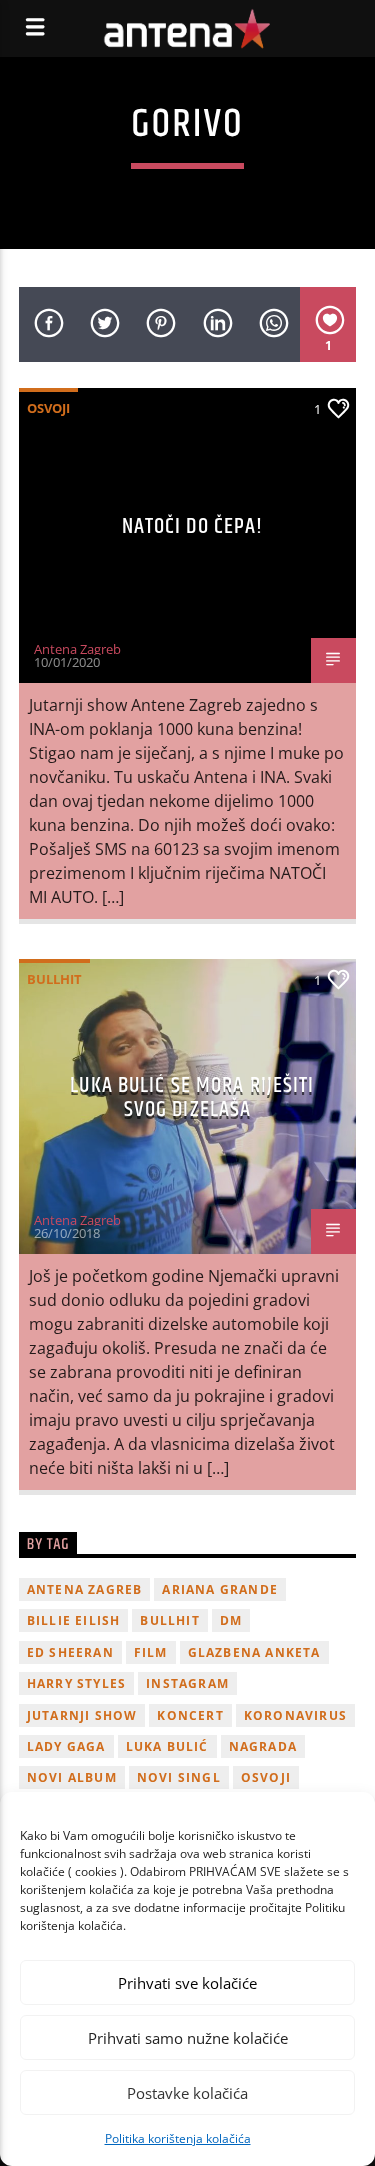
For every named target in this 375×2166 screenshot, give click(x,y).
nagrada (263, 1746)
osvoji (266, 1777)
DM (231, 1620)
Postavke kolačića (187, 2093)
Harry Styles (76, 1683)
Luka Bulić (167, 1746)
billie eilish (74, 1620)
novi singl (179, 1777)
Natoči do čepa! (193, 526)
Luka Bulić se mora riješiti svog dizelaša (192, 1097)
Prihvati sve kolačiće (187, 1983)
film (151, 1652)
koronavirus (295, 1715)
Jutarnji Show (82, 1715)
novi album (72, 1777)
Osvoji (48, 408)
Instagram (187, 1683)
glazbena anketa (254, 1652)
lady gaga (66, 1746)
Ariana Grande (220, 1589)
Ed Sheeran (70, 1652)
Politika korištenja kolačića (178, 2138)
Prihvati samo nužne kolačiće (188, 2038)
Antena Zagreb (77, 649)
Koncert (190, 1715)
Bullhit (54, 979)
